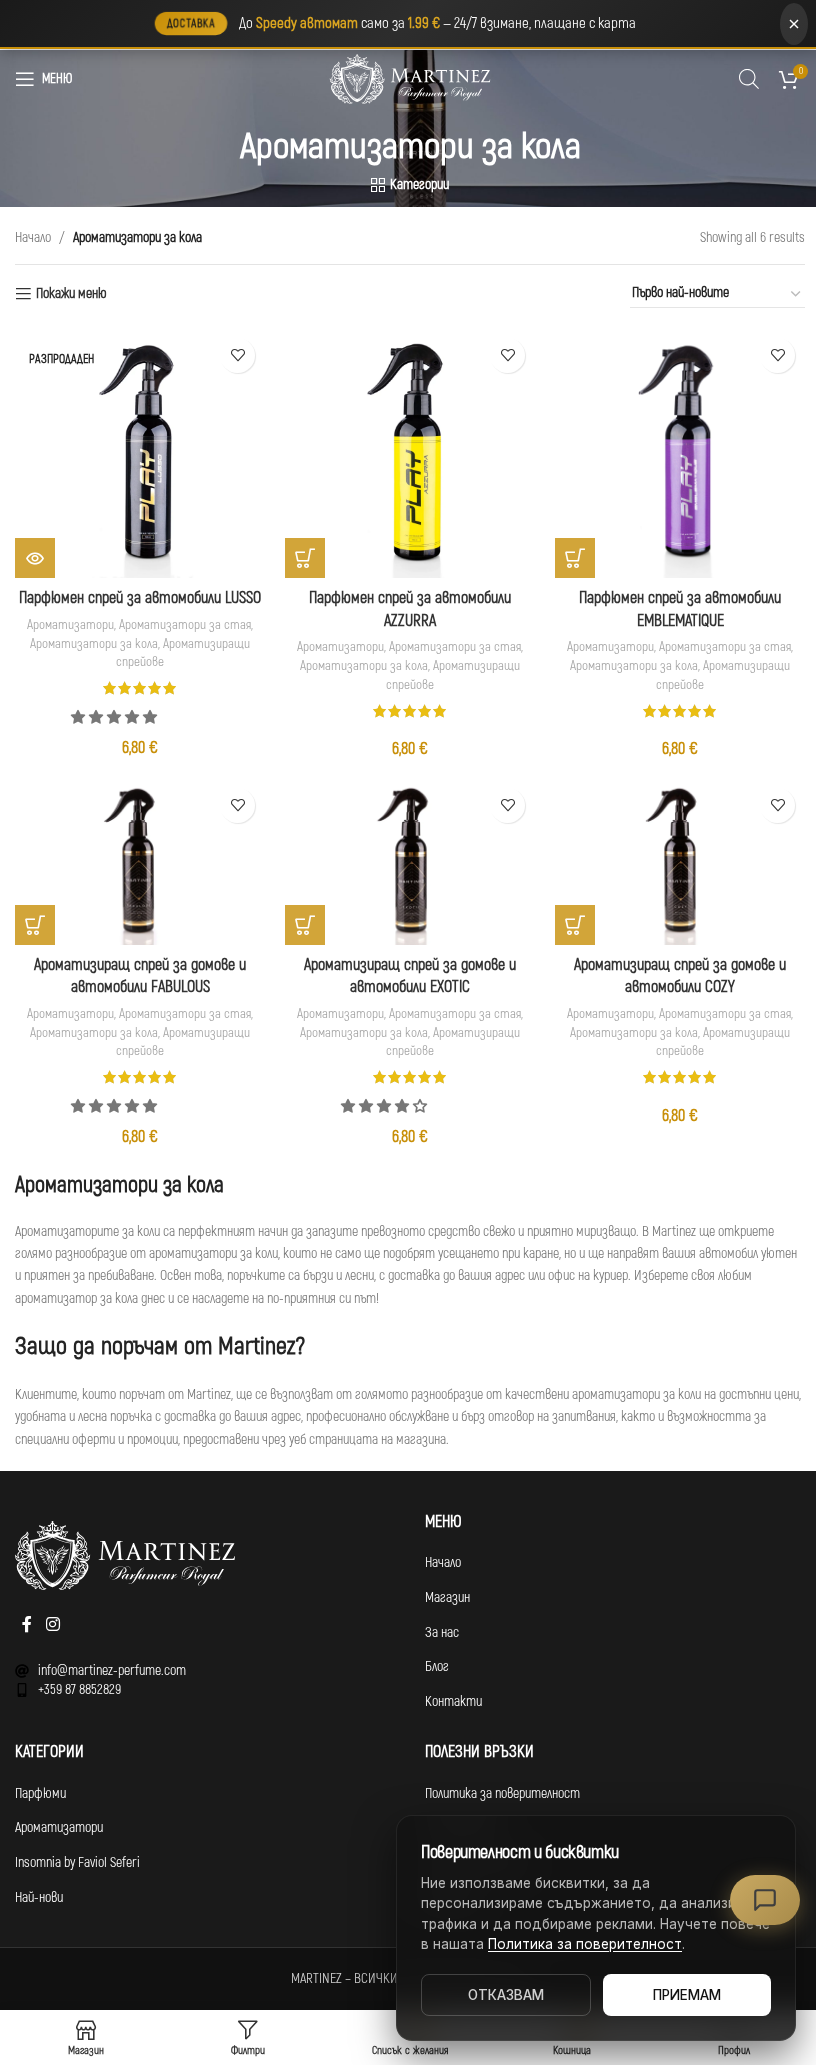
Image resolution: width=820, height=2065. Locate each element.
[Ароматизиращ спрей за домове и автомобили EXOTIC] (410, 861)
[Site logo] (410, 78)
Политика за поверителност (502, 1793)
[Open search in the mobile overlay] (749, 79)
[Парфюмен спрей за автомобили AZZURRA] (410, 453)
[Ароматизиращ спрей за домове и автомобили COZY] (680, 861)
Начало (33, 237)
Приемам (687, 1995)
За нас (442, 1632)
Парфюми (40, 1793)
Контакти (453, 1701)
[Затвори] (794, 24)
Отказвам (506, 1995)
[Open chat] (765, 1900)
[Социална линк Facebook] (27, 1625)
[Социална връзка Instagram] (52, 1625)
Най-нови (39, 1897)
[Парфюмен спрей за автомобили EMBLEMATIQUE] (680, 453)
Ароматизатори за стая (185, 625)
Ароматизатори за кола (94, 644)
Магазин (447, 1597)
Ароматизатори (70, 625)
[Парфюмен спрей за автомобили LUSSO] (140, 453)
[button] (115, 717)
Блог (437, 1666)
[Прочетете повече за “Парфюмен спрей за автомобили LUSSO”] (35, 558)
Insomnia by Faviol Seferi (77, 1862)
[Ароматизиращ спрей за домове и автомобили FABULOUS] (140, 861)
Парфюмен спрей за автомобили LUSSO (140, 598)
